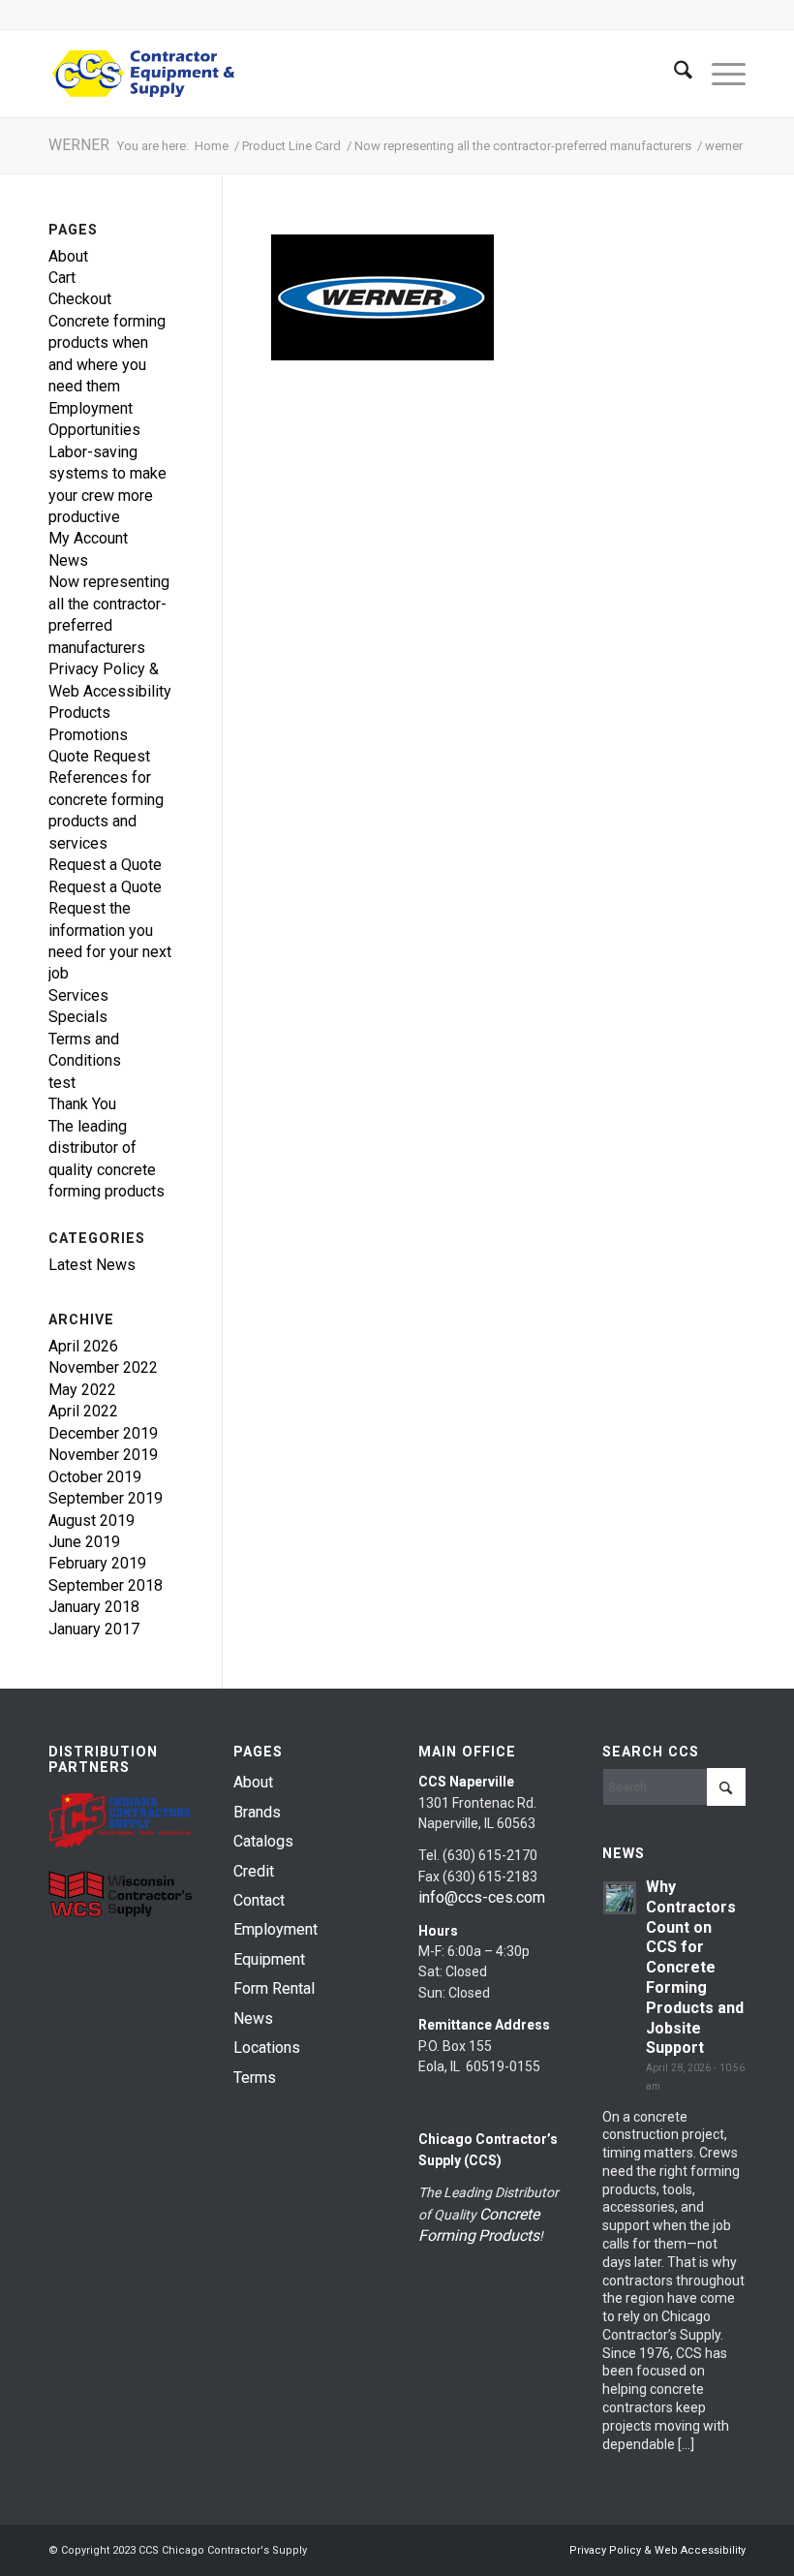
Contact (259, 1900)
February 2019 (97, 1563)
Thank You (82, 1104)
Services (78, 995)
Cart (62, 278)
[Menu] (719, 74)
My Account (88, 538)
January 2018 (94, 1607)
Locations (267, 2048)
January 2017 (94, 1629)
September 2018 (106, 1585)
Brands (257, 1812)
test (62, 1083)
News (68, 560)
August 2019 (92, 1521)
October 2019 (95, 1477)
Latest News (92, 1265)
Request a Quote (105, 865)
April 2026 (83, 1346)
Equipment (269, 1959)
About (68, 256)
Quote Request (99, 756)
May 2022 (82, 1390)
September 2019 (106, 1498)
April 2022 (83, 1411)
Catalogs (263, 1841)
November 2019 (103, 1455)
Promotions (88, 735)
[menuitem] (673, 74)
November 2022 (103, 1367)
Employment (275, 1929)
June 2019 (84, 1542)
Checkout (80, 299)
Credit (254, 1871)
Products (79, 713)
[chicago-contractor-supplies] (143, 74)
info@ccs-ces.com (482, 1897)
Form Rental (274, 1988)
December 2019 (103, 1433)
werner (79, 145)
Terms (255, 2078)
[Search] (673, 74)
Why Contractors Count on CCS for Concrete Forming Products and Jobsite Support (695, 1967)
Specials (78, 1017)
